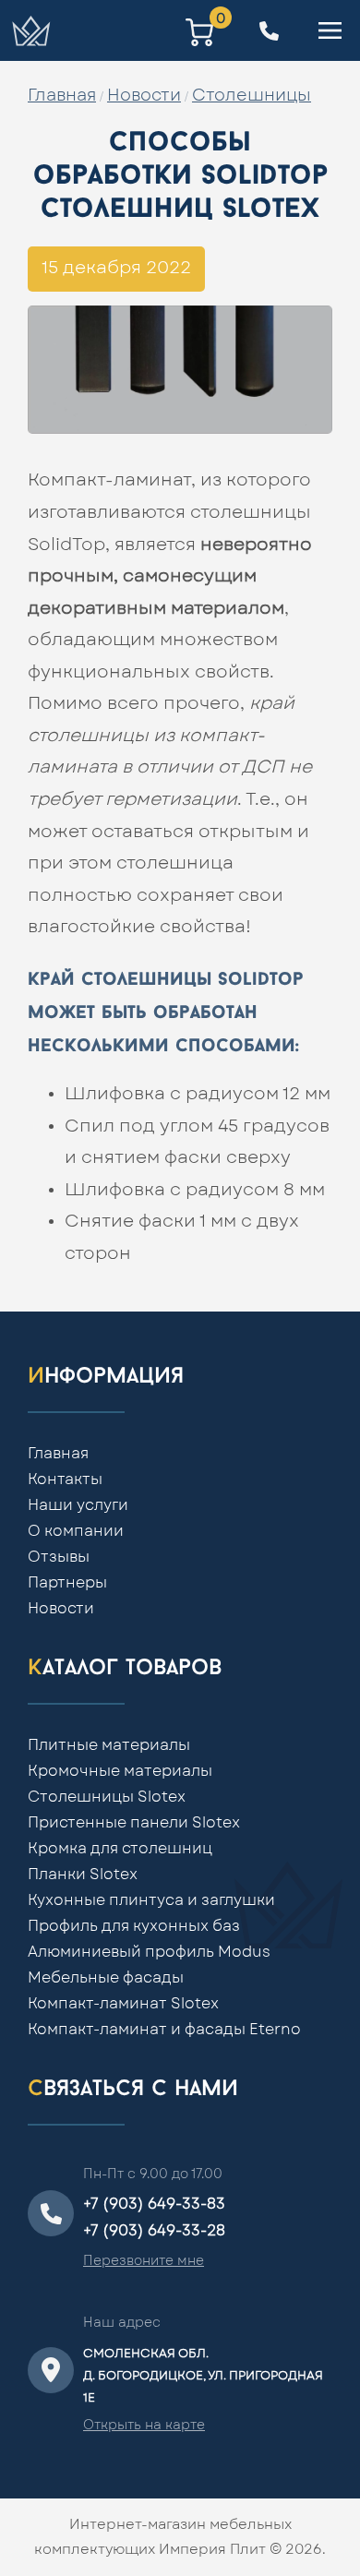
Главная (62, 96)
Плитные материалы (109, 1745)
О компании (76, 1531)
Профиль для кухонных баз (134, 1926)
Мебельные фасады (106, 1978)
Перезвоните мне (144, 2261)
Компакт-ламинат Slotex (123, 2004)
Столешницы (252, 96)
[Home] (30, 30)
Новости (144, 96)
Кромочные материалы (120, 1771)
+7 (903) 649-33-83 (154, 2204)
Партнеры (67, 1583)
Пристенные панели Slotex (134, 1823)
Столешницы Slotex (107, 1797)
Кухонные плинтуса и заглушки (151, 1900)
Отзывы (59, 1557)
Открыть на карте (144, 2426)
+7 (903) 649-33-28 (154, 2231)
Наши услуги (78, 1505)
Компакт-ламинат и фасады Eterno (164, 2030)
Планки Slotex (83, 1875)
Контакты (65, 1480)
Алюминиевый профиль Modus (149, 1952)
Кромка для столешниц (120, 1849)
